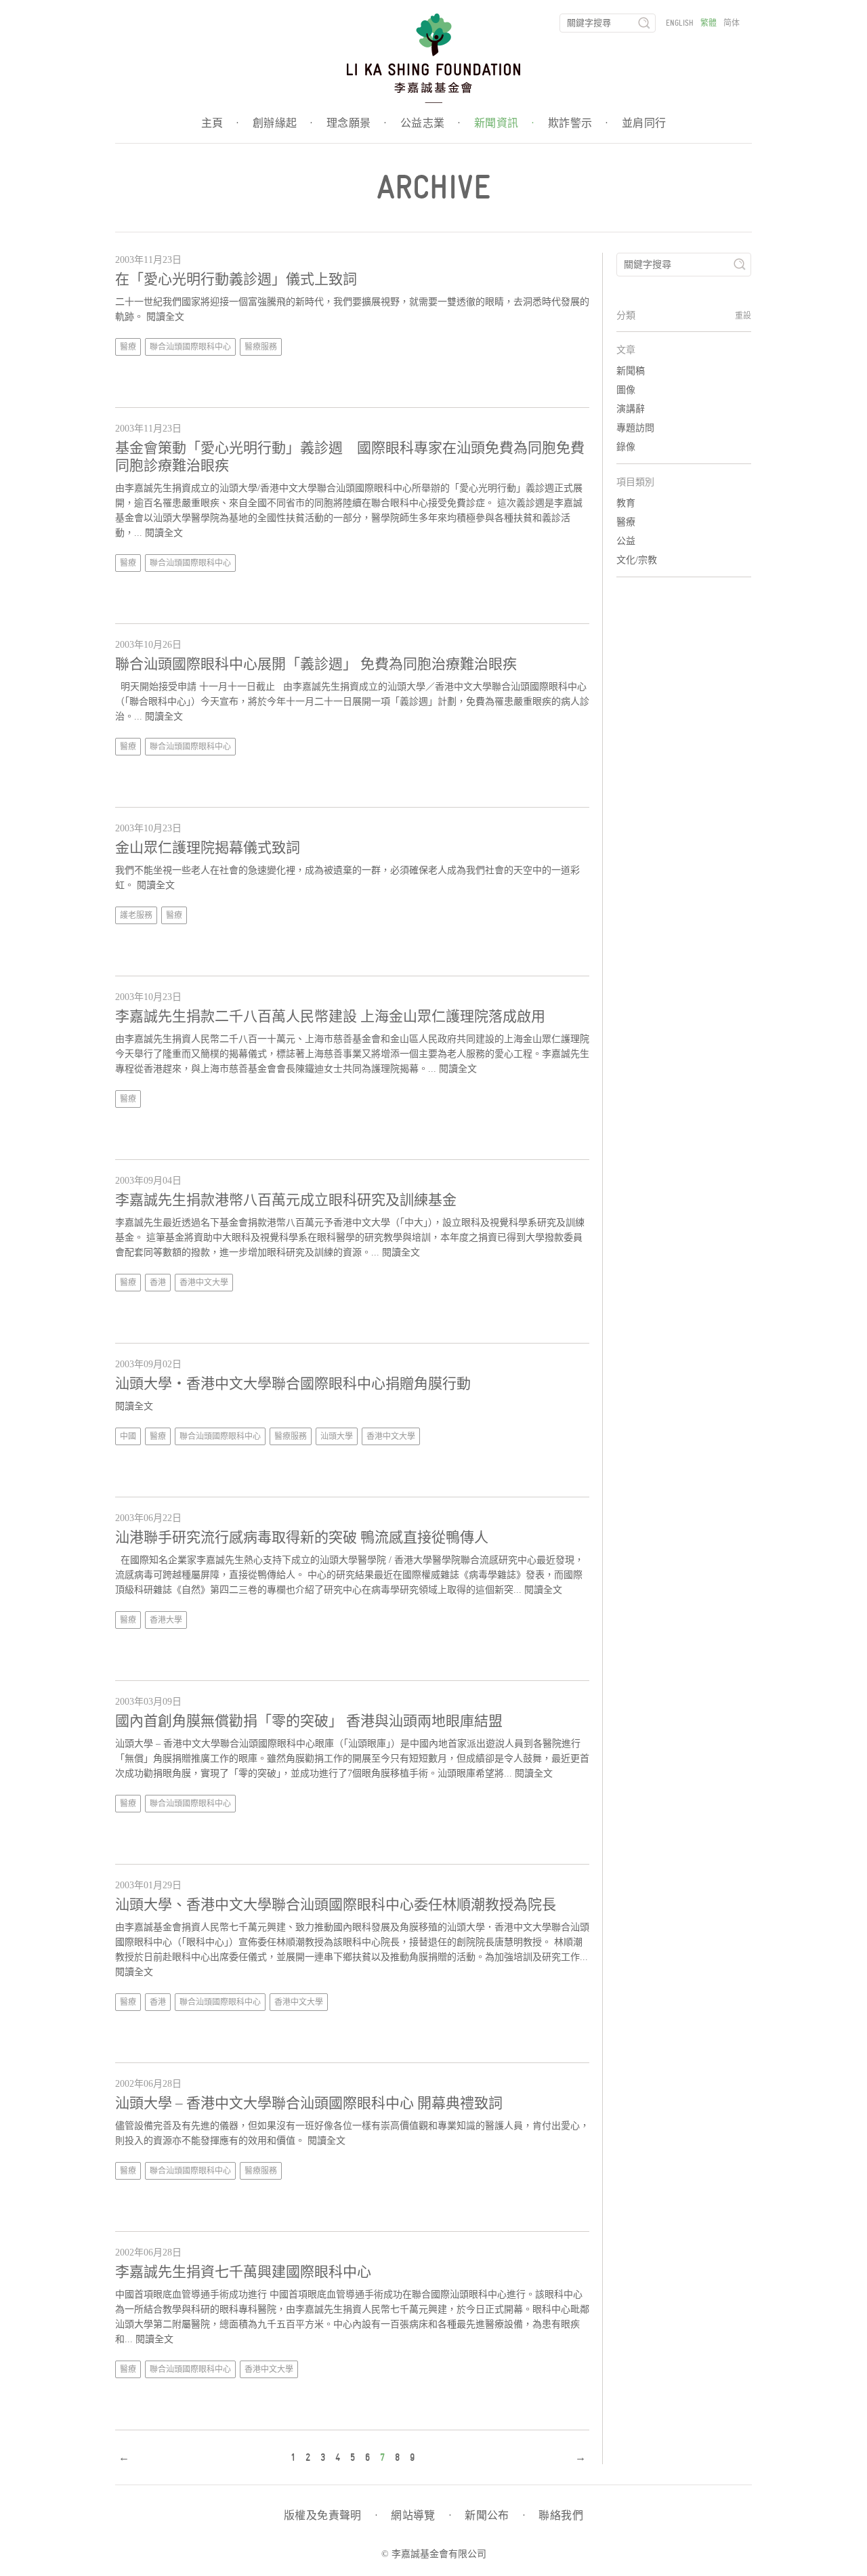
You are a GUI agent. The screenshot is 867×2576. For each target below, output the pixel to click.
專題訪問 (635, 428)
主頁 (220, 123)
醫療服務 (261, 347)
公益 (626, 541)
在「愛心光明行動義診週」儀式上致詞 (236, 279)
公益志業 (430, 123)
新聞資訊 (504, 123)
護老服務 (136, 915)
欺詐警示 (578, 123)
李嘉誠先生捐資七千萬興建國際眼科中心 (243, 2272)
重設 (743, 316)
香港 (158, 1283)
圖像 (626, 390)
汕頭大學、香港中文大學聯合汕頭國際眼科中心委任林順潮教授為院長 (336, 1905)
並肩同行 (644, 123)
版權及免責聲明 (331, 2516)
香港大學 (166, 1620)
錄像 (626, 447)
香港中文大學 (204, 1283)
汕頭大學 (337, 1436)
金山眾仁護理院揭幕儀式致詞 (208, 848)
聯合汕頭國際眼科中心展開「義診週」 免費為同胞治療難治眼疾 (316, 664)
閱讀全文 (165, 317)
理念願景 (357, 123)
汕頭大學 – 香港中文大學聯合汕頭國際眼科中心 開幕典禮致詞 (309, 2103)
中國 (128, 1436)
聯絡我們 (561, 2516)
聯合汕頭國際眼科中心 (190, 347)
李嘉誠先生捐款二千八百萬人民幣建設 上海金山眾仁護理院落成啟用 (330, 1016)
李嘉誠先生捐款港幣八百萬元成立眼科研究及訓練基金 (286, 1200)
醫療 (128, 347)
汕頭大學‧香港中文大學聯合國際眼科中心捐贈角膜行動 (293, 1384)
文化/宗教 (637, 560)
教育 (626, 503)
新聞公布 (495, 2516)
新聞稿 (631, 371)
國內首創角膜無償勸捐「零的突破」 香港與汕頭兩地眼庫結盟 (309, 1721)
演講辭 (631, 409)
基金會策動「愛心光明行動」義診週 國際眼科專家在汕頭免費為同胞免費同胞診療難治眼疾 (350, 457)
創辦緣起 (283, 123)
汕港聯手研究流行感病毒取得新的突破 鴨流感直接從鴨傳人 (302, 1537)
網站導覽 (421, 2516)
